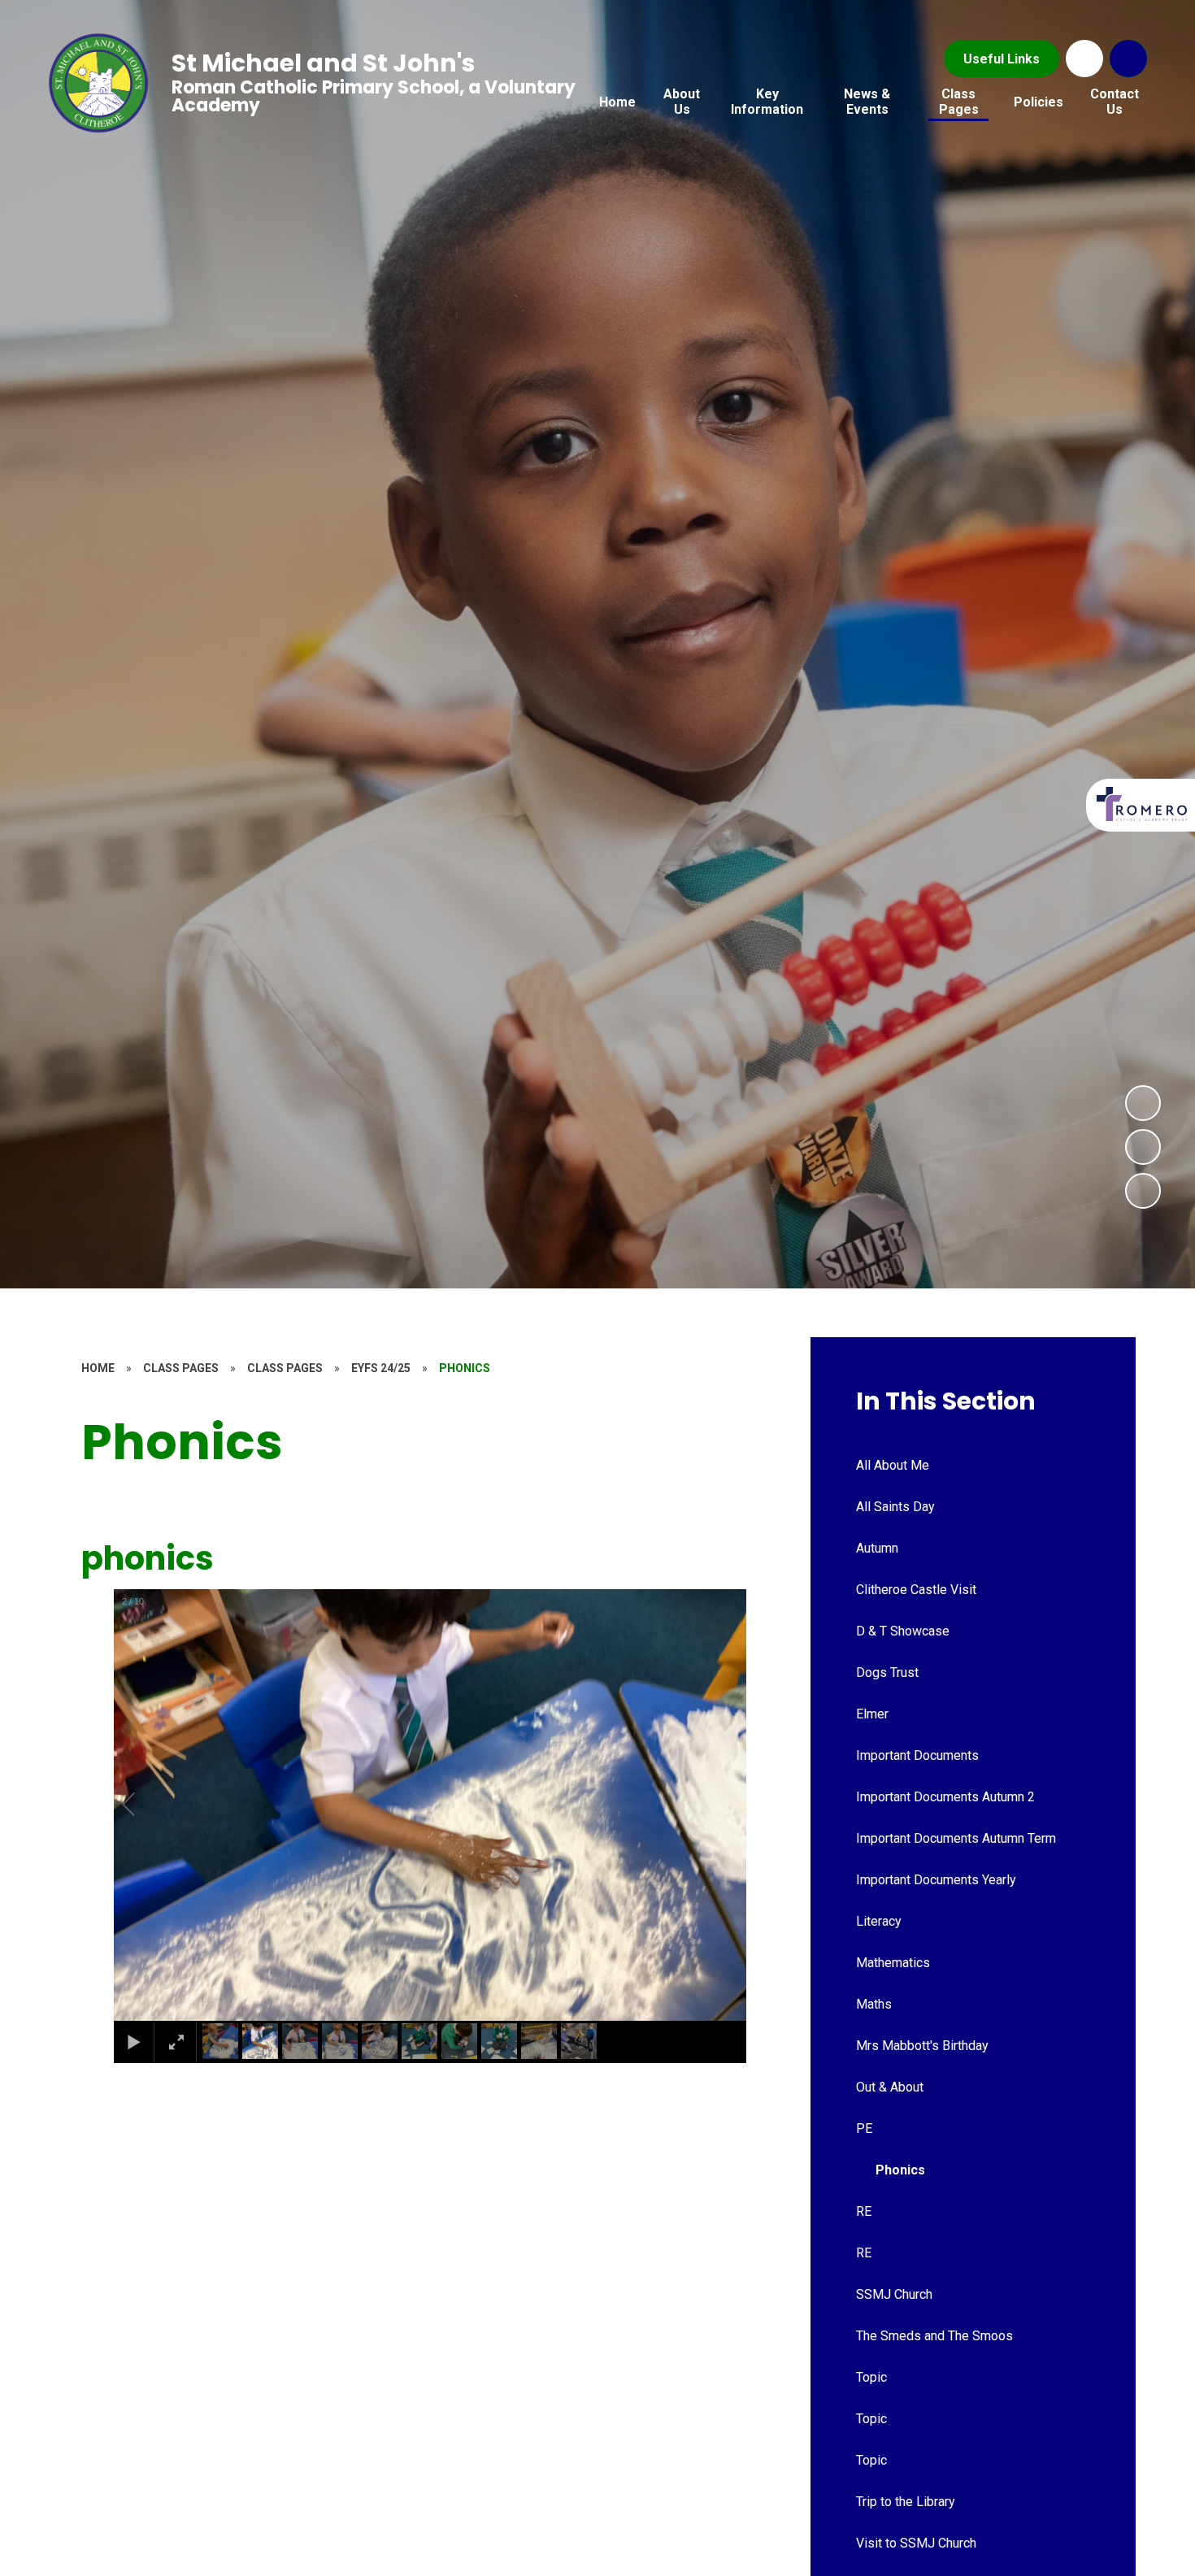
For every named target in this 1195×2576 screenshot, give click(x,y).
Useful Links (1002, 59)
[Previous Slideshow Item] (1143, 1147)
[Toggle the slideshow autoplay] (1143, 1191)
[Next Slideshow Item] (1143, 1103)
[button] (147, 1805)
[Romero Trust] (1143, 804)
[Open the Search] (1128, 59)
